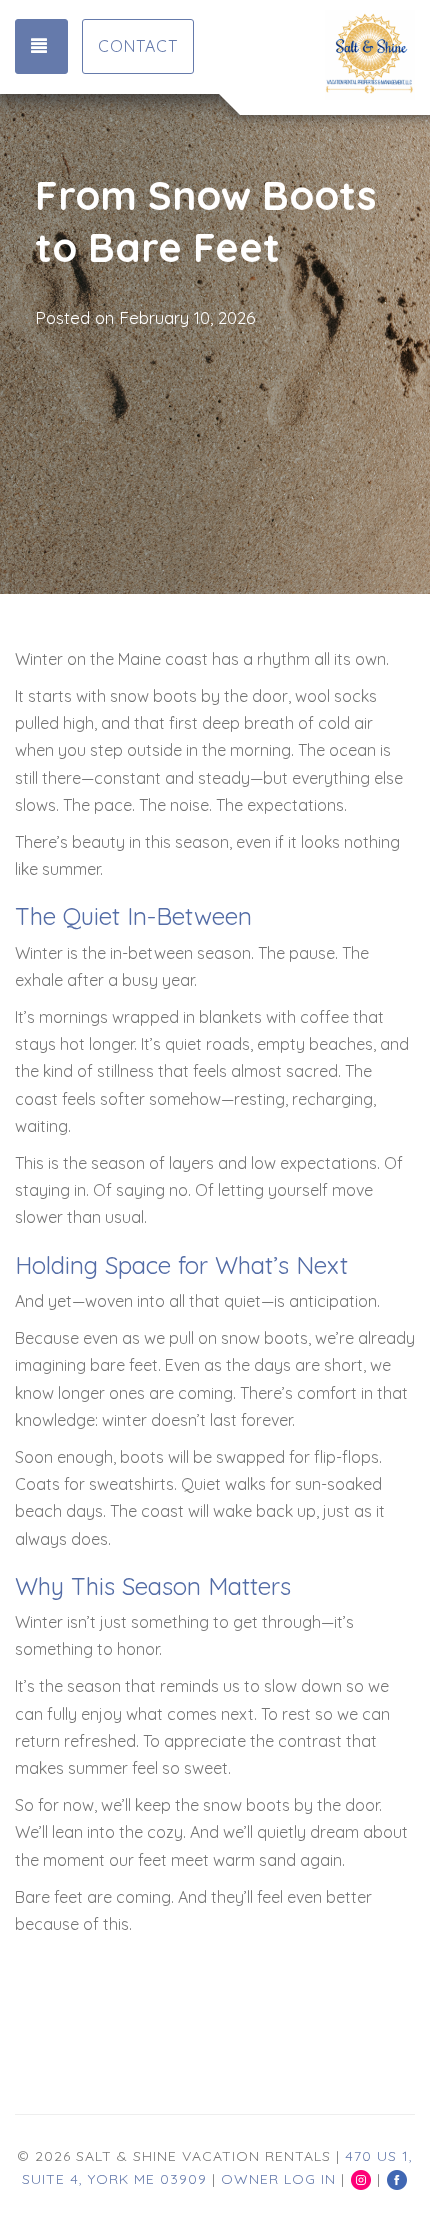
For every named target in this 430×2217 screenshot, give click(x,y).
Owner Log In (278, 2179)
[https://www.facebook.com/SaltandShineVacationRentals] (397, 2179)
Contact (138, 46)
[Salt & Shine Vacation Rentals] (315, 55)
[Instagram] (361, 2179)
